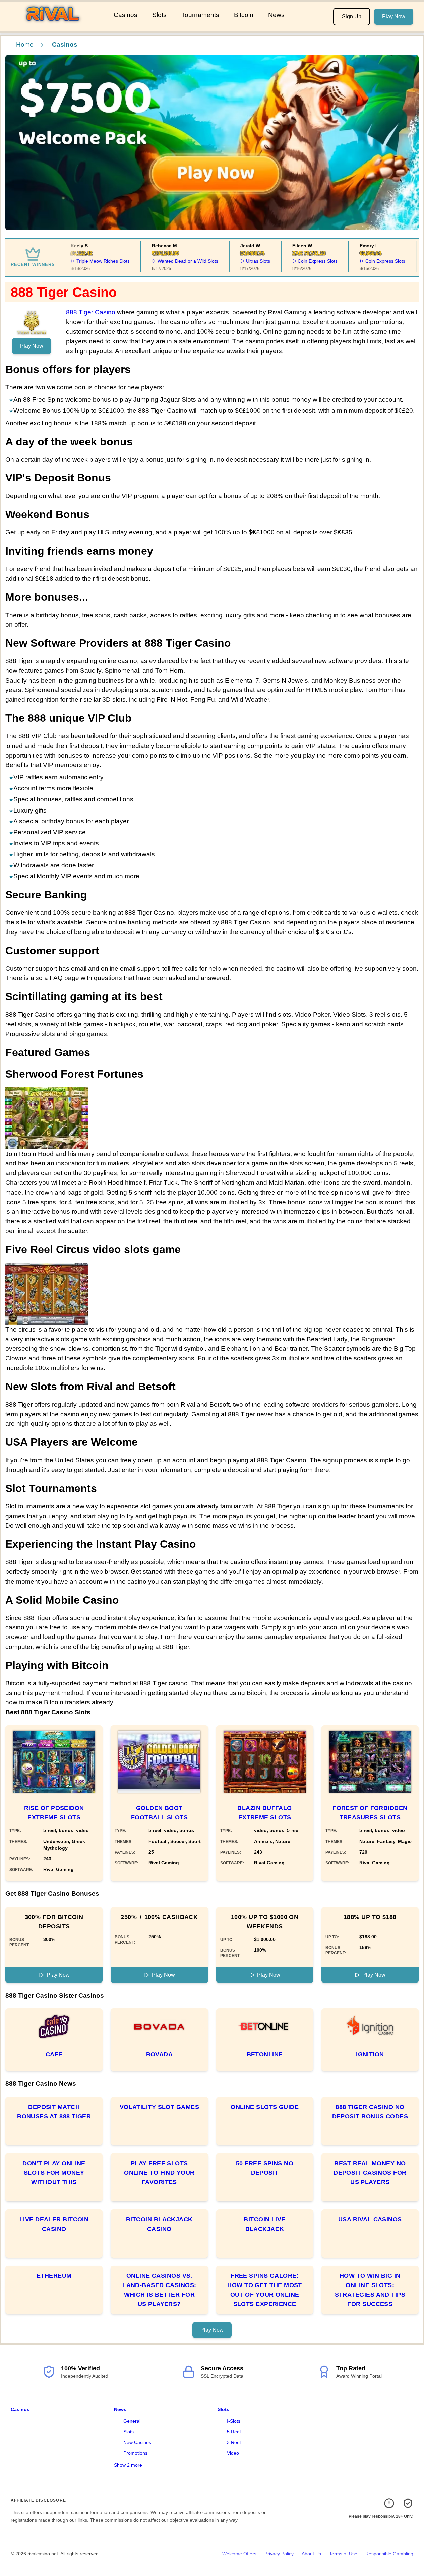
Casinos (126, 15)
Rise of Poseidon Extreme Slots (54, 1813)
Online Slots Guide (265, 2107)
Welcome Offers (239, 2554)
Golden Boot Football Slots (159, 1813)
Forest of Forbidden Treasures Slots (370, 1813)
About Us (311, 2554)
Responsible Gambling (389, 2554)
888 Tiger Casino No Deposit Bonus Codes (370, 2112)
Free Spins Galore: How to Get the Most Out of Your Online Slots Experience (265, 2290)
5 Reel (234, 2432)
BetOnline (265, 2054)
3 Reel (234, 2442)
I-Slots (234, 2421)
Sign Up (352, 17)
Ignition (370, 2054)
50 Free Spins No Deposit (265, 2168)
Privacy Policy (279, 2554)
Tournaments (200, 15)
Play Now (394, 17)
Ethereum (54, 2276)
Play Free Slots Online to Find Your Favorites (159, 2173)
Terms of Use (343, 2554)
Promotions (135, 2453)
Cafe (54, 2054)
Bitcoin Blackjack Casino (159, 2224)
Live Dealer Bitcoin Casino (54, 2224)
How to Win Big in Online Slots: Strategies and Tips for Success (370, 2290)
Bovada (160, 2054)
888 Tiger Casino (91, 312)
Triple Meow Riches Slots (90, 261)
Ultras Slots (245, 261)
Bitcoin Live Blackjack (264, 2224)
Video (233, 2453)
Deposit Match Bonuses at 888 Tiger (54, 2112)
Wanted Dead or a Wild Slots (175, 261)
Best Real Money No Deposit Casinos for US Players (370, 2173)
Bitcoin (244, 15)
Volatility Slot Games (159, 2107)
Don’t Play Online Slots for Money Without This (54, 2173)
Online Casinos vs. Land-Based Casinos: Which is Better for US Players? (159, 2290)
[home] (55, 26)
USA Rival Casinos (370, 2219)
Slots (159, 15)
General (132, 2421)
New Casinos (137, 2442)
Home (25, 44)
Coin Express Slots (305, 261)
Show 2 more (128, 2465)
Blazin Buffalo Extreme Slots (264, 1813)
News (276, 15)
